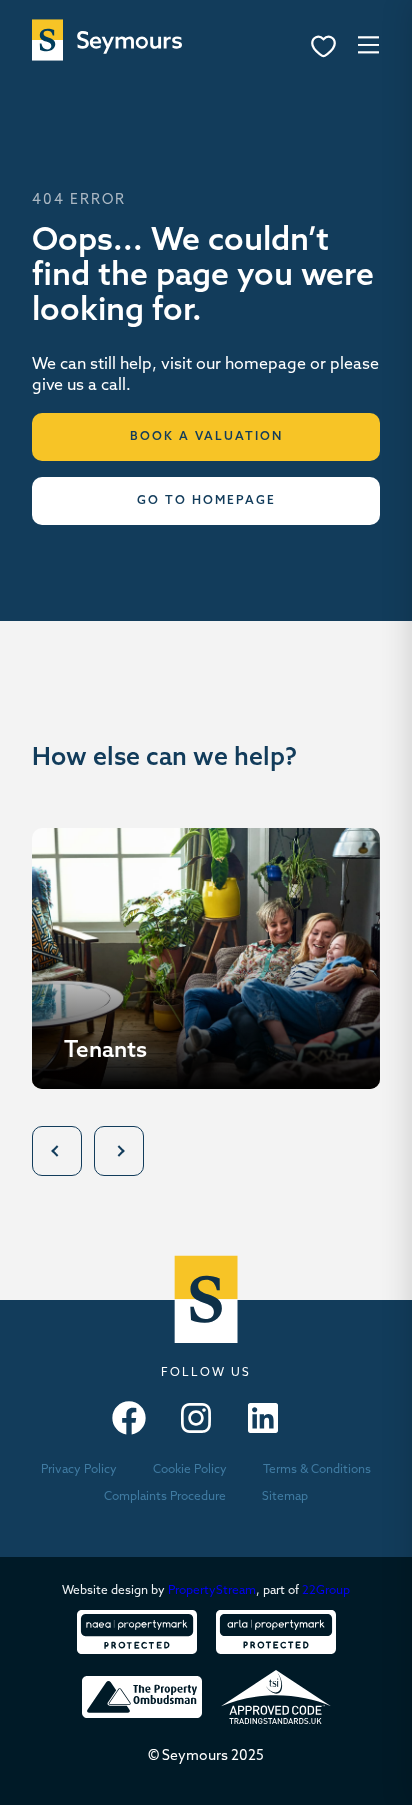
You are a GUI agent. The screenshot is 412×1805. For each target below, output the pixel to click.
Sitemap (285, 1497)
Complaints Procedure (165, 1497)
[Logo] (107, 40)
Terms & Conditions (317, 1470)
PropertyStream (212, 1591)
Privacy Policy (79, 1470)
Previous (57, 1151)
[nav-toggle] (365, 43)
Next (119, 1151)
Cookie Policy (190, 1470)
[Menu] (330, 49)
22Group (326, 1591)
